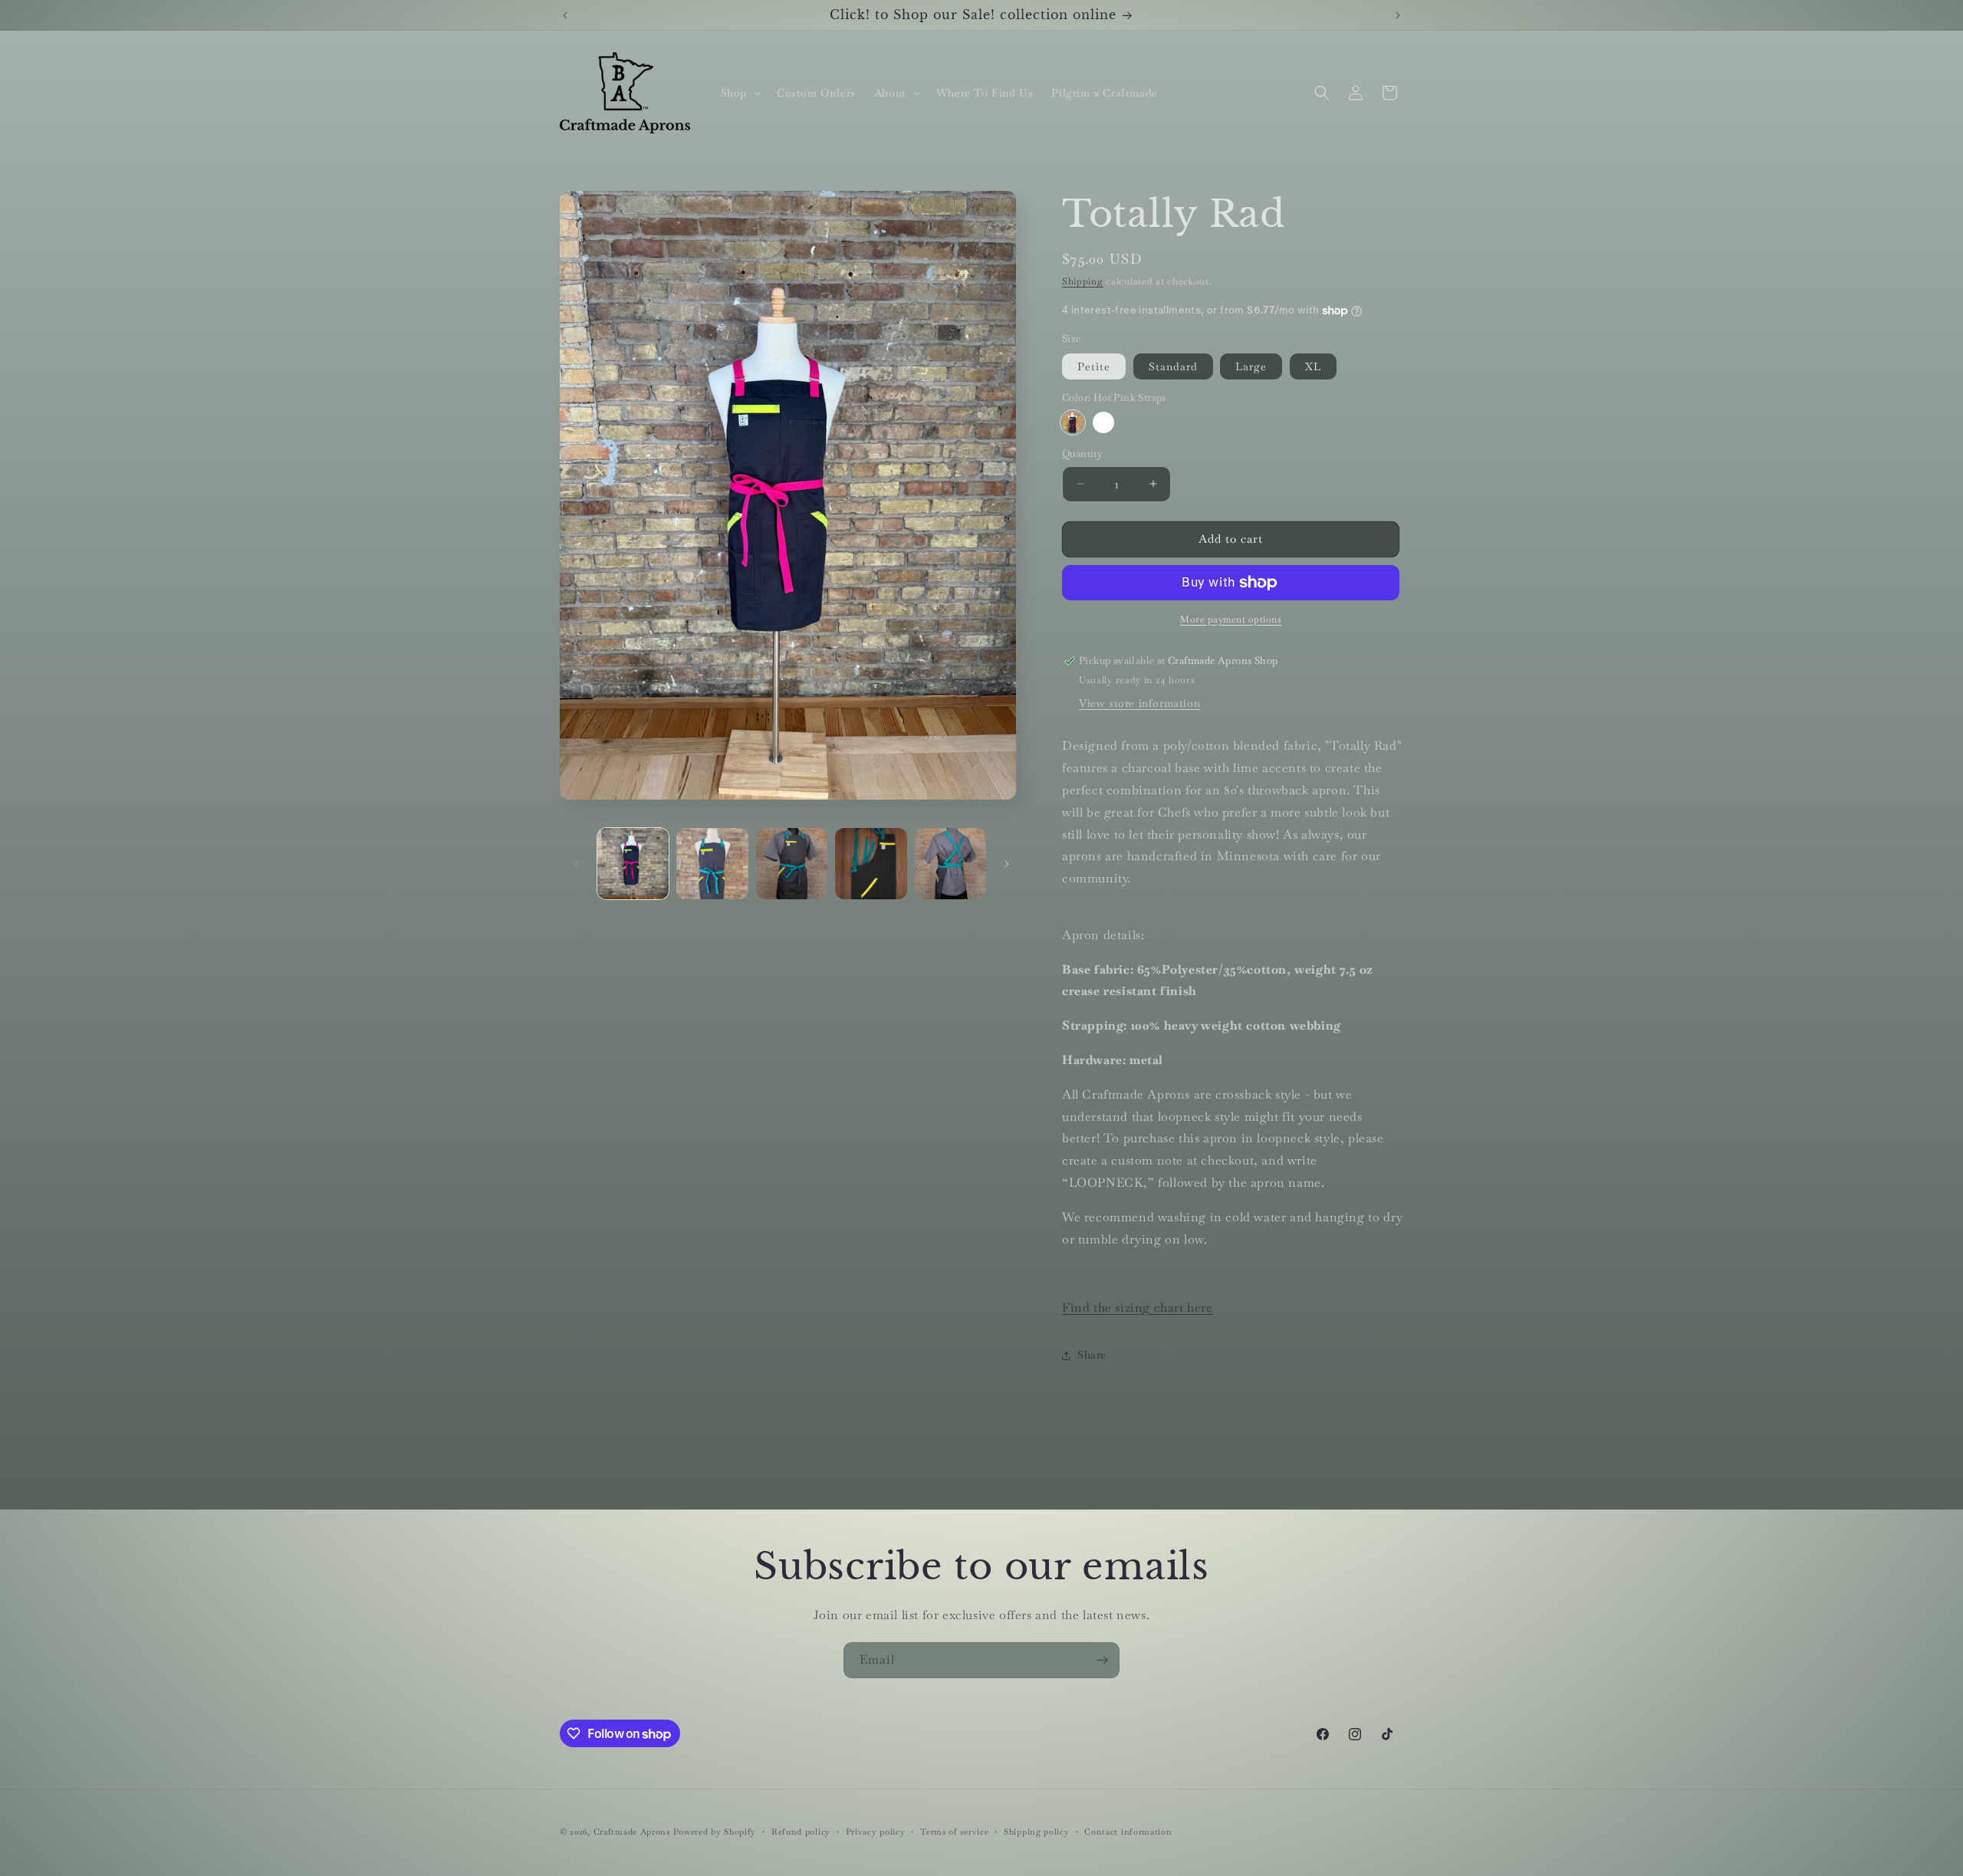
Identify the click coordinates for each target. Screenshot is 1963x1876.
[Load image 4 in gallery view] (871, 864)
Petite (1094, 366)
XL (1313, 366)
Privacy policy (876, 1832)
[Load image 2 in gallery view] (712, 864)
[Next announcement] (1398, 15)
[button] (740, 93)
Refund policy (801, 1832)
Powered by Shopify (715, 1832)
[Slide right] (1007, 864)
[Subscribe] (1102, 1660)
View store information (1139, 703)
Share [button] (1092, 1355)
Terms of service (954, 1832)
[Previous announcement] (565, 15)
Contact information (1128, 1832)
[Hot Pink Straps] (1073, 422)
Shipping (1083, 281)
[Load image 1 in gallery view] (633, 864)
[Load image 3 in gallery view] (792, 864)
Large (1251, 366)
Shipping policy (1037, 1832)
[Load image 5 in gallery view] (950, 864)
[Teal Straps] (1103, 422)
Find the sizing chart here (1138, 1308)
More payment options (1231, 619)
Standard (1173, 366)
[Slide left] (577, 864)
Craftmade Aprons (632, 1832)
